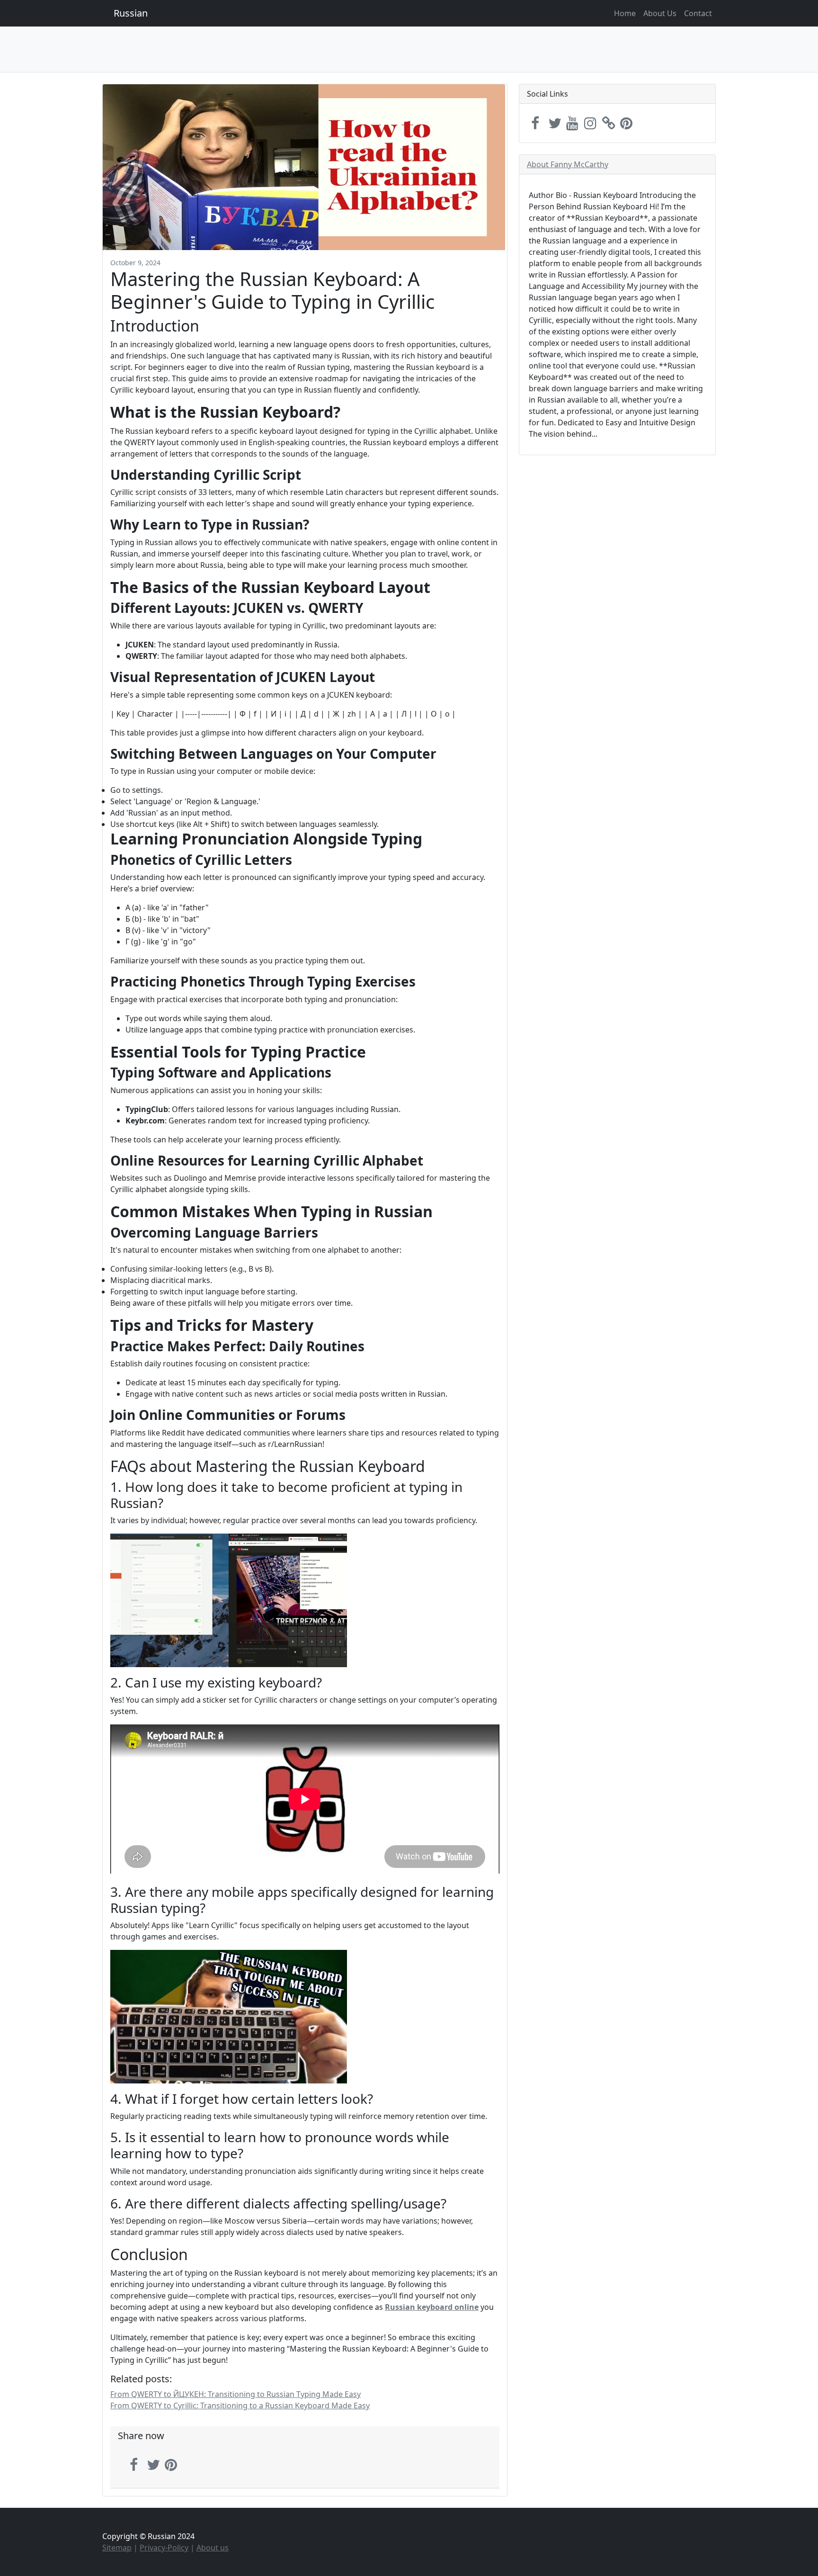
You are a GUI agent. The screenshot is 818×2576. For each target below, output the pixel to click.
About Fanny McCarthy (568, 164)
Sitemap (117, 2548)
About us (213, 2548)
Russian (131, 13)
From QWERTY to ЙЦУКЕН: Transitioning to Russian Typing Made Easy (236, 2394)
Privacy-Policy (164, 2548)
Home (625, 13)
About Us (660, 13)
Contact (698, 13)
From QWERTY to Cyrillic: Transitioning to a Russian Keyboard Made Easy (240, 2405)
